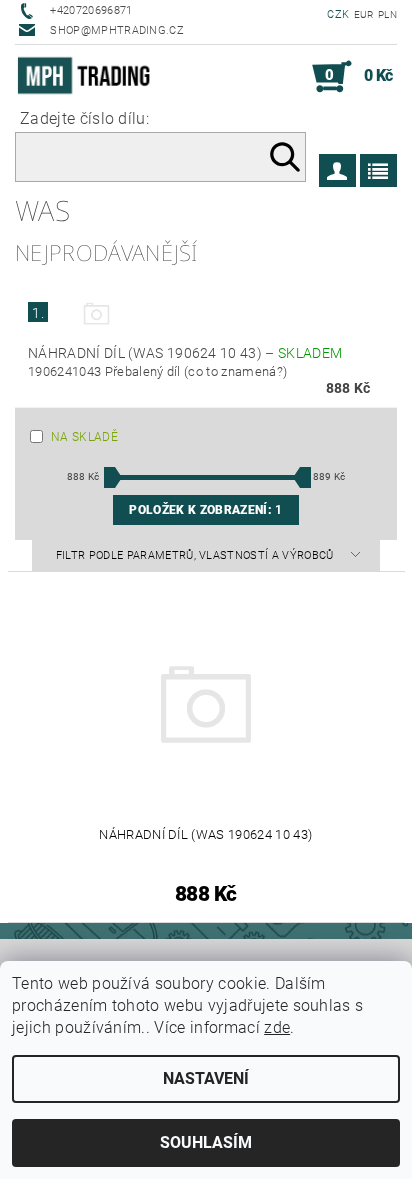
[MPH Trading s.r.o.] (88, 77)
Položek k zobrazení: (205, 510)
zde (277, 1027)
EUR (364, 14)
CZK (338, 14)
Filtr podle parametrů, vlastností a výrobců (196, 555)
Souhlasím (206, 1142)
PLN (387, 14)
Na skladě (84, 437)
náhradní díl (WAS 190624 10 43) (185, 353)
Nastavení (206, 1078)
